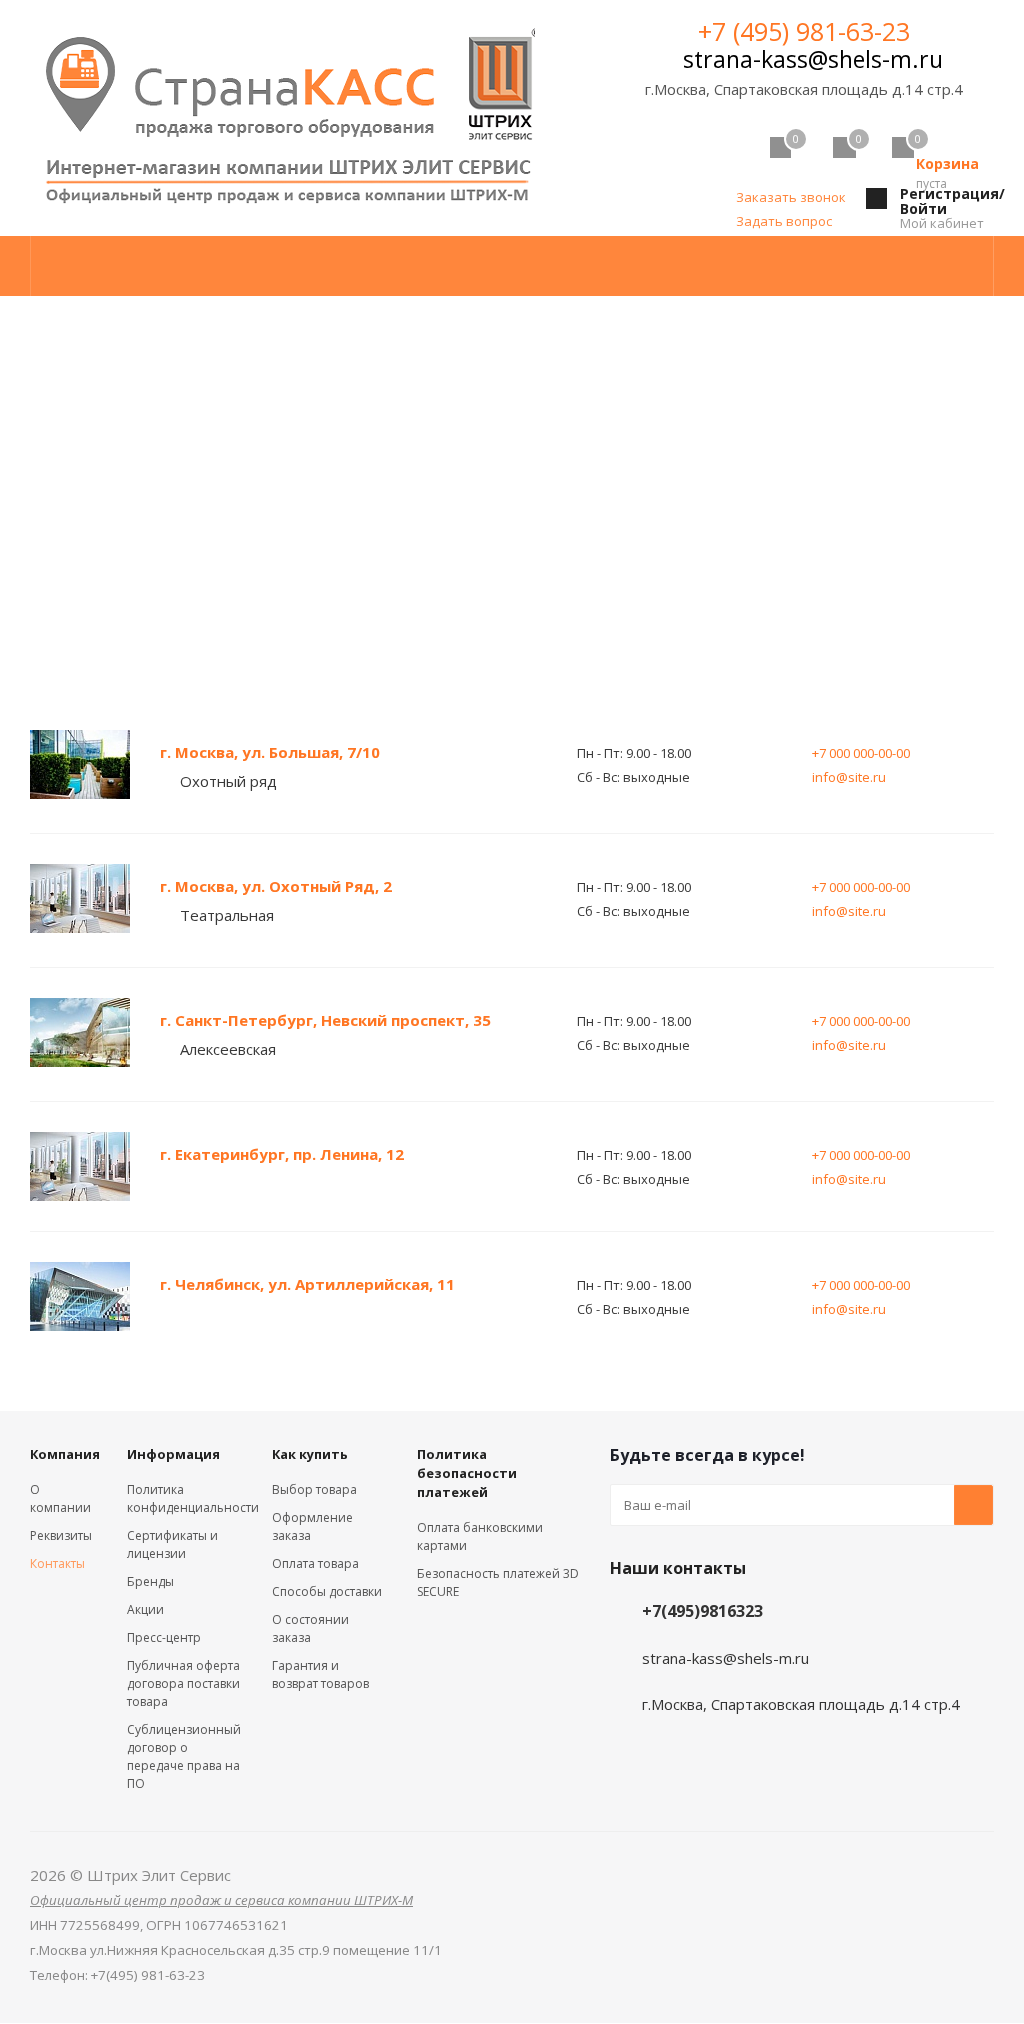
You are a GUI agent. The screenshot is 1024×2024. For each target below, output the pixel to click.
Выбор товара (314, 1489)
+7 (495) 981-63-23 (804, 31)
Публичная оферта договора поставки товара (183, 1683)
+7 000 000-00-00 (861, 753)
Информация (173, 1454)
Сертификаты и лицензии (172, 1544)
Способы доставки (327, 1591)
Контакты (57, 1563)
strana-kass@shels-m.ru (813, 59)
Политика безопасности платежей (467, 1473)
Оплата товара (315, 1563)
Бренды (150, 1581)
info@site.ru (849, 777)
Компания (65, 1454)
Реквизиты (61, 1535)
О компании (60, 1498)
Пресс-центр (164, 1637)
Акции (145, 1609)
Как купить (310, 1454)
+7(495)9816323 (702, 1611)
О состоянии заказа (310, 1628)
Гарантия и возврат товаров (320, 1674)
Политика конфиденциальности (193, 1498)
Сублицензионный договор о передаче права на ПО (184, 1756)
